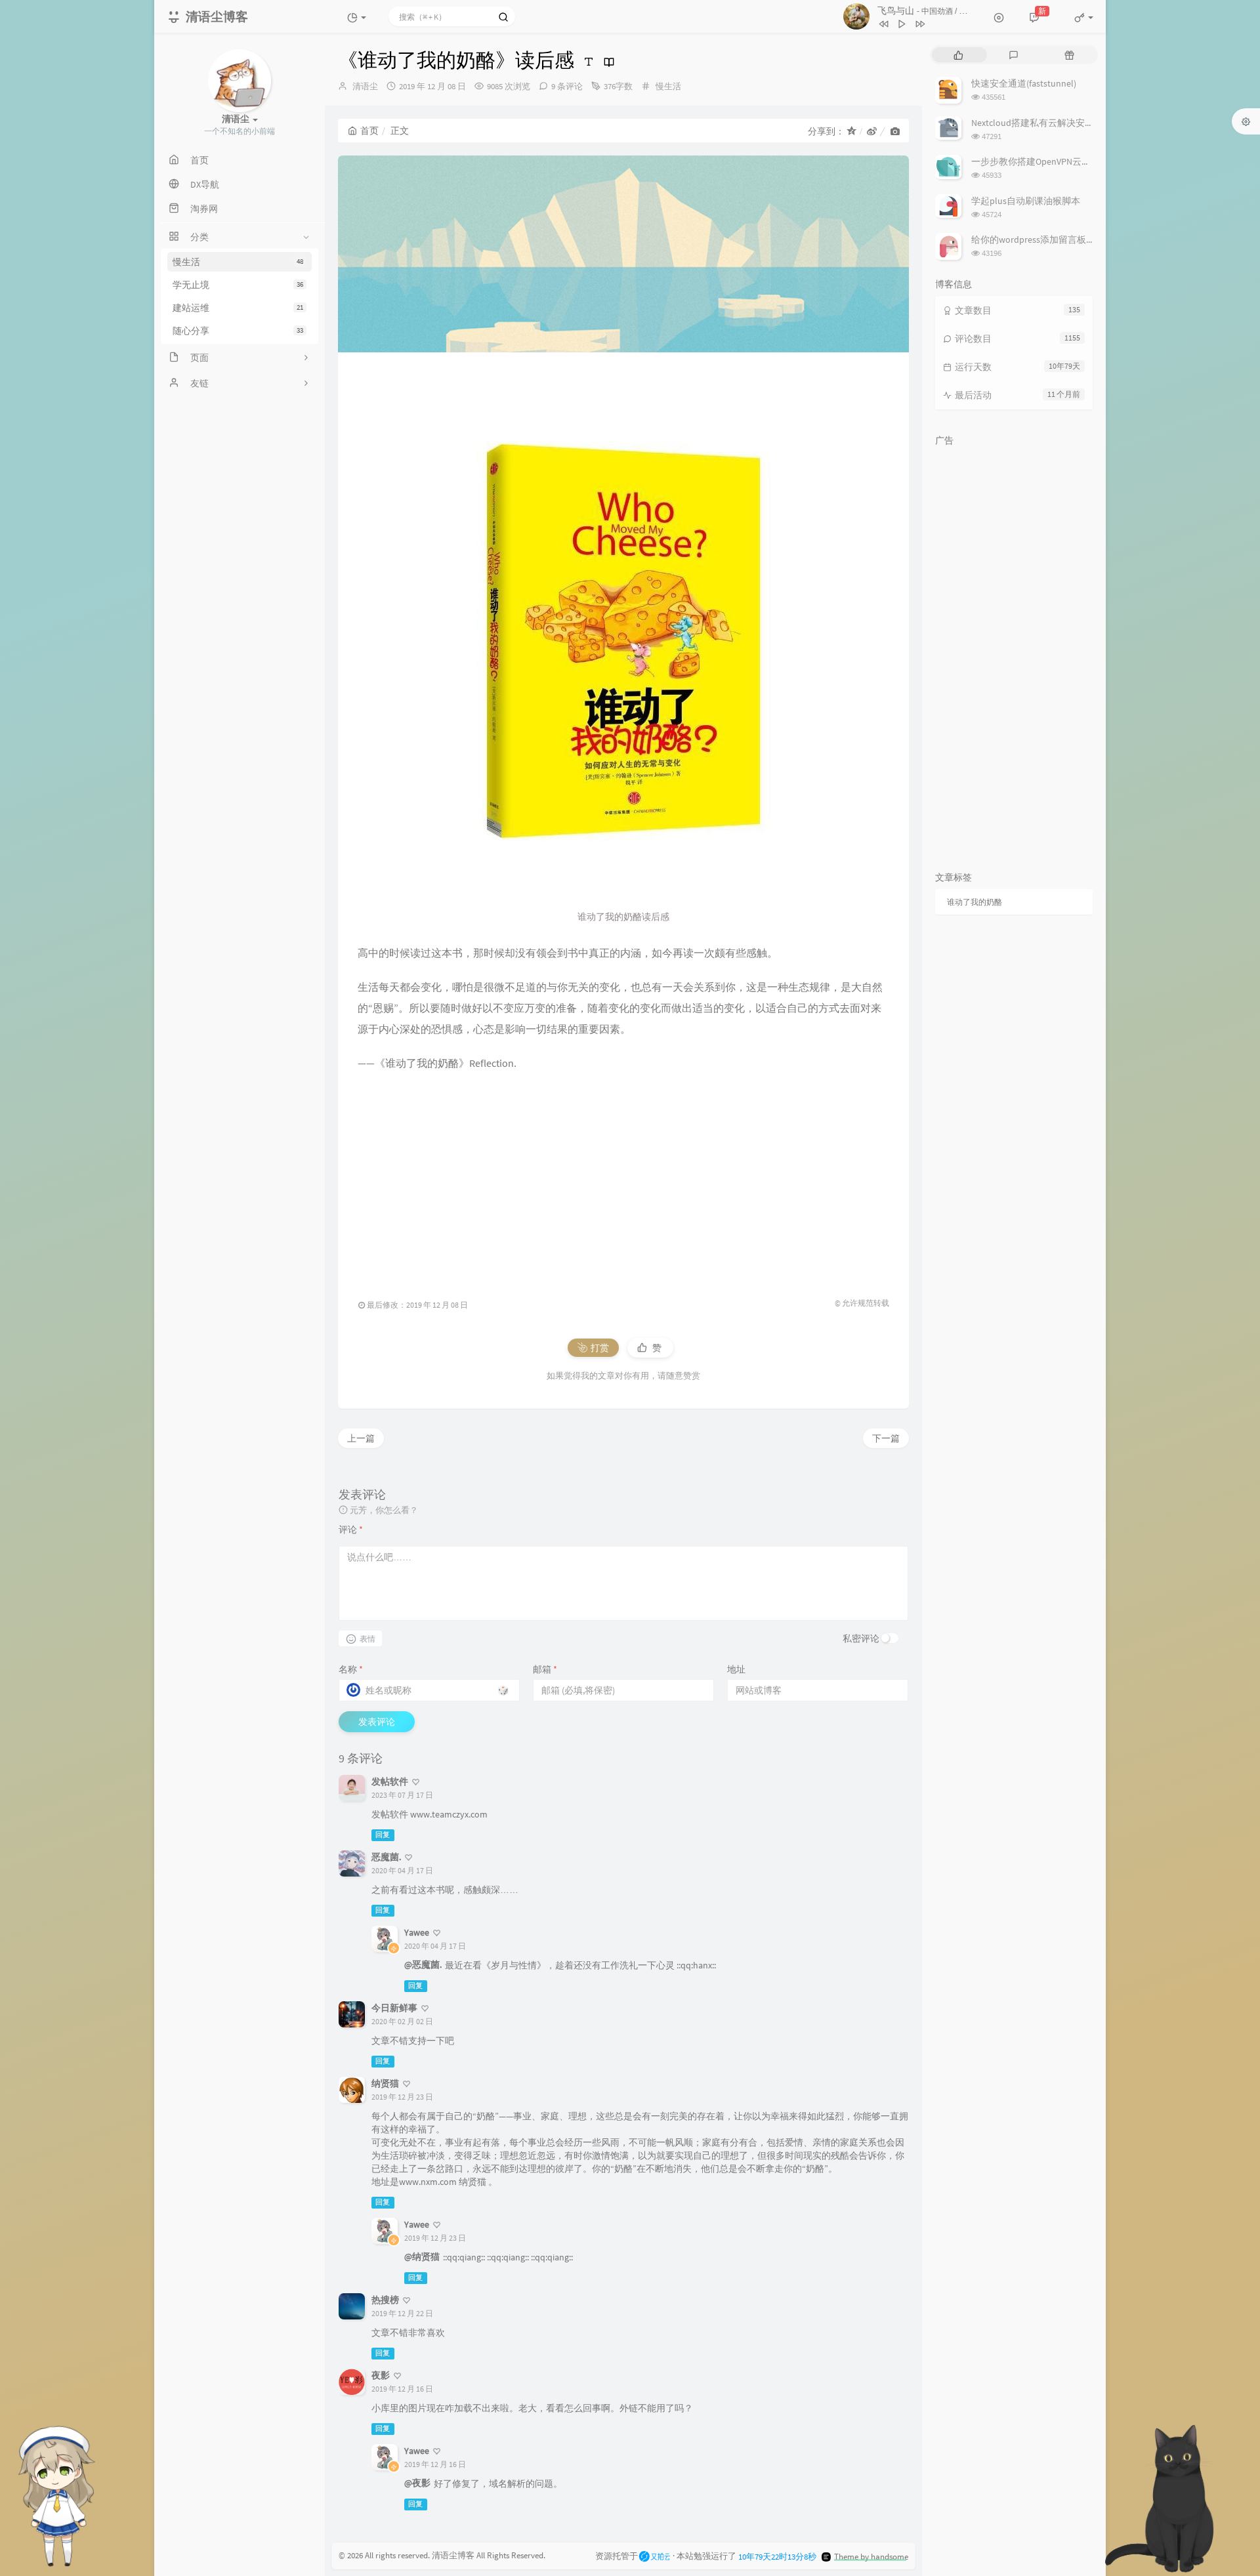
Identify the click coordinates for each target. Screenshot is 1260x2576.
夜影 (381, 2375)
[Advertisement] (623, 1178)
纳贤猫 (385, 2083)
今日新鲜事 (394, 2008)
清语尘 (365, 86)
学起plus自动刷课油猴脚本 (1026, 201)
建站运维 (238, 308)
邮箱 (545, 1669)
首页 (369, 131)
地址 (736, 1669)
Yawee (417, 1932)
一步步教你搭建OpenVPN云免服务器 (1045, 161)
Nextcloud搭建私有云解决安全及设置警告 (1056, 123)
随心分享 (238, 331)
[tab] (958, 55)
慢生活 (238, 262)
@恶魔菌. (423, 1964)
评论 (351, 1529)
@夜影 (417, 2483)
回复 (383, 1835)
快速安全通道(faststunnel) (1024, 83)
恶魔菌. (386, 1857)
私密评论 (861, 1638)
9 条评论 (567, 86)
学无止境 (238, 285)
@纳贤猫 (422, 2256)
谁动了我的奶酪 (975, 902)
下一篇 (886, 1438)
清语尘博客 (453, 2555)
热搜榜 (385, 2300)
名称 (351, 1669)
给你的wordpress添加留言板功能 (1038, 239)
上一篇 (361, 1438)
